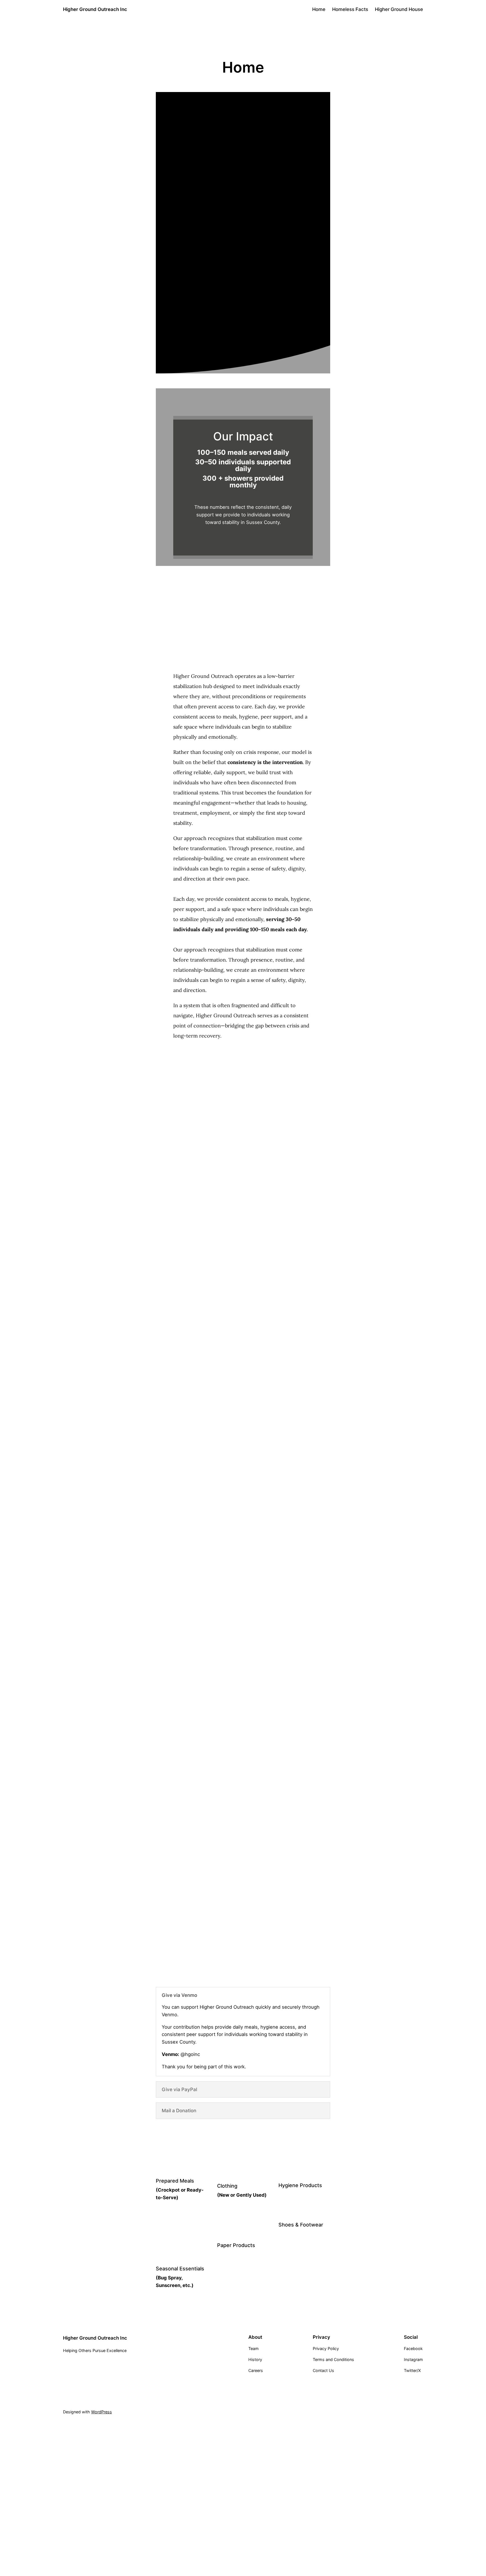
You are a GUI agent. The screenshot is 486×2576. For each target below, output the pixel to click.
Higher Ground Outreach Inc (95, 9)
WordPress (102, 2412)
